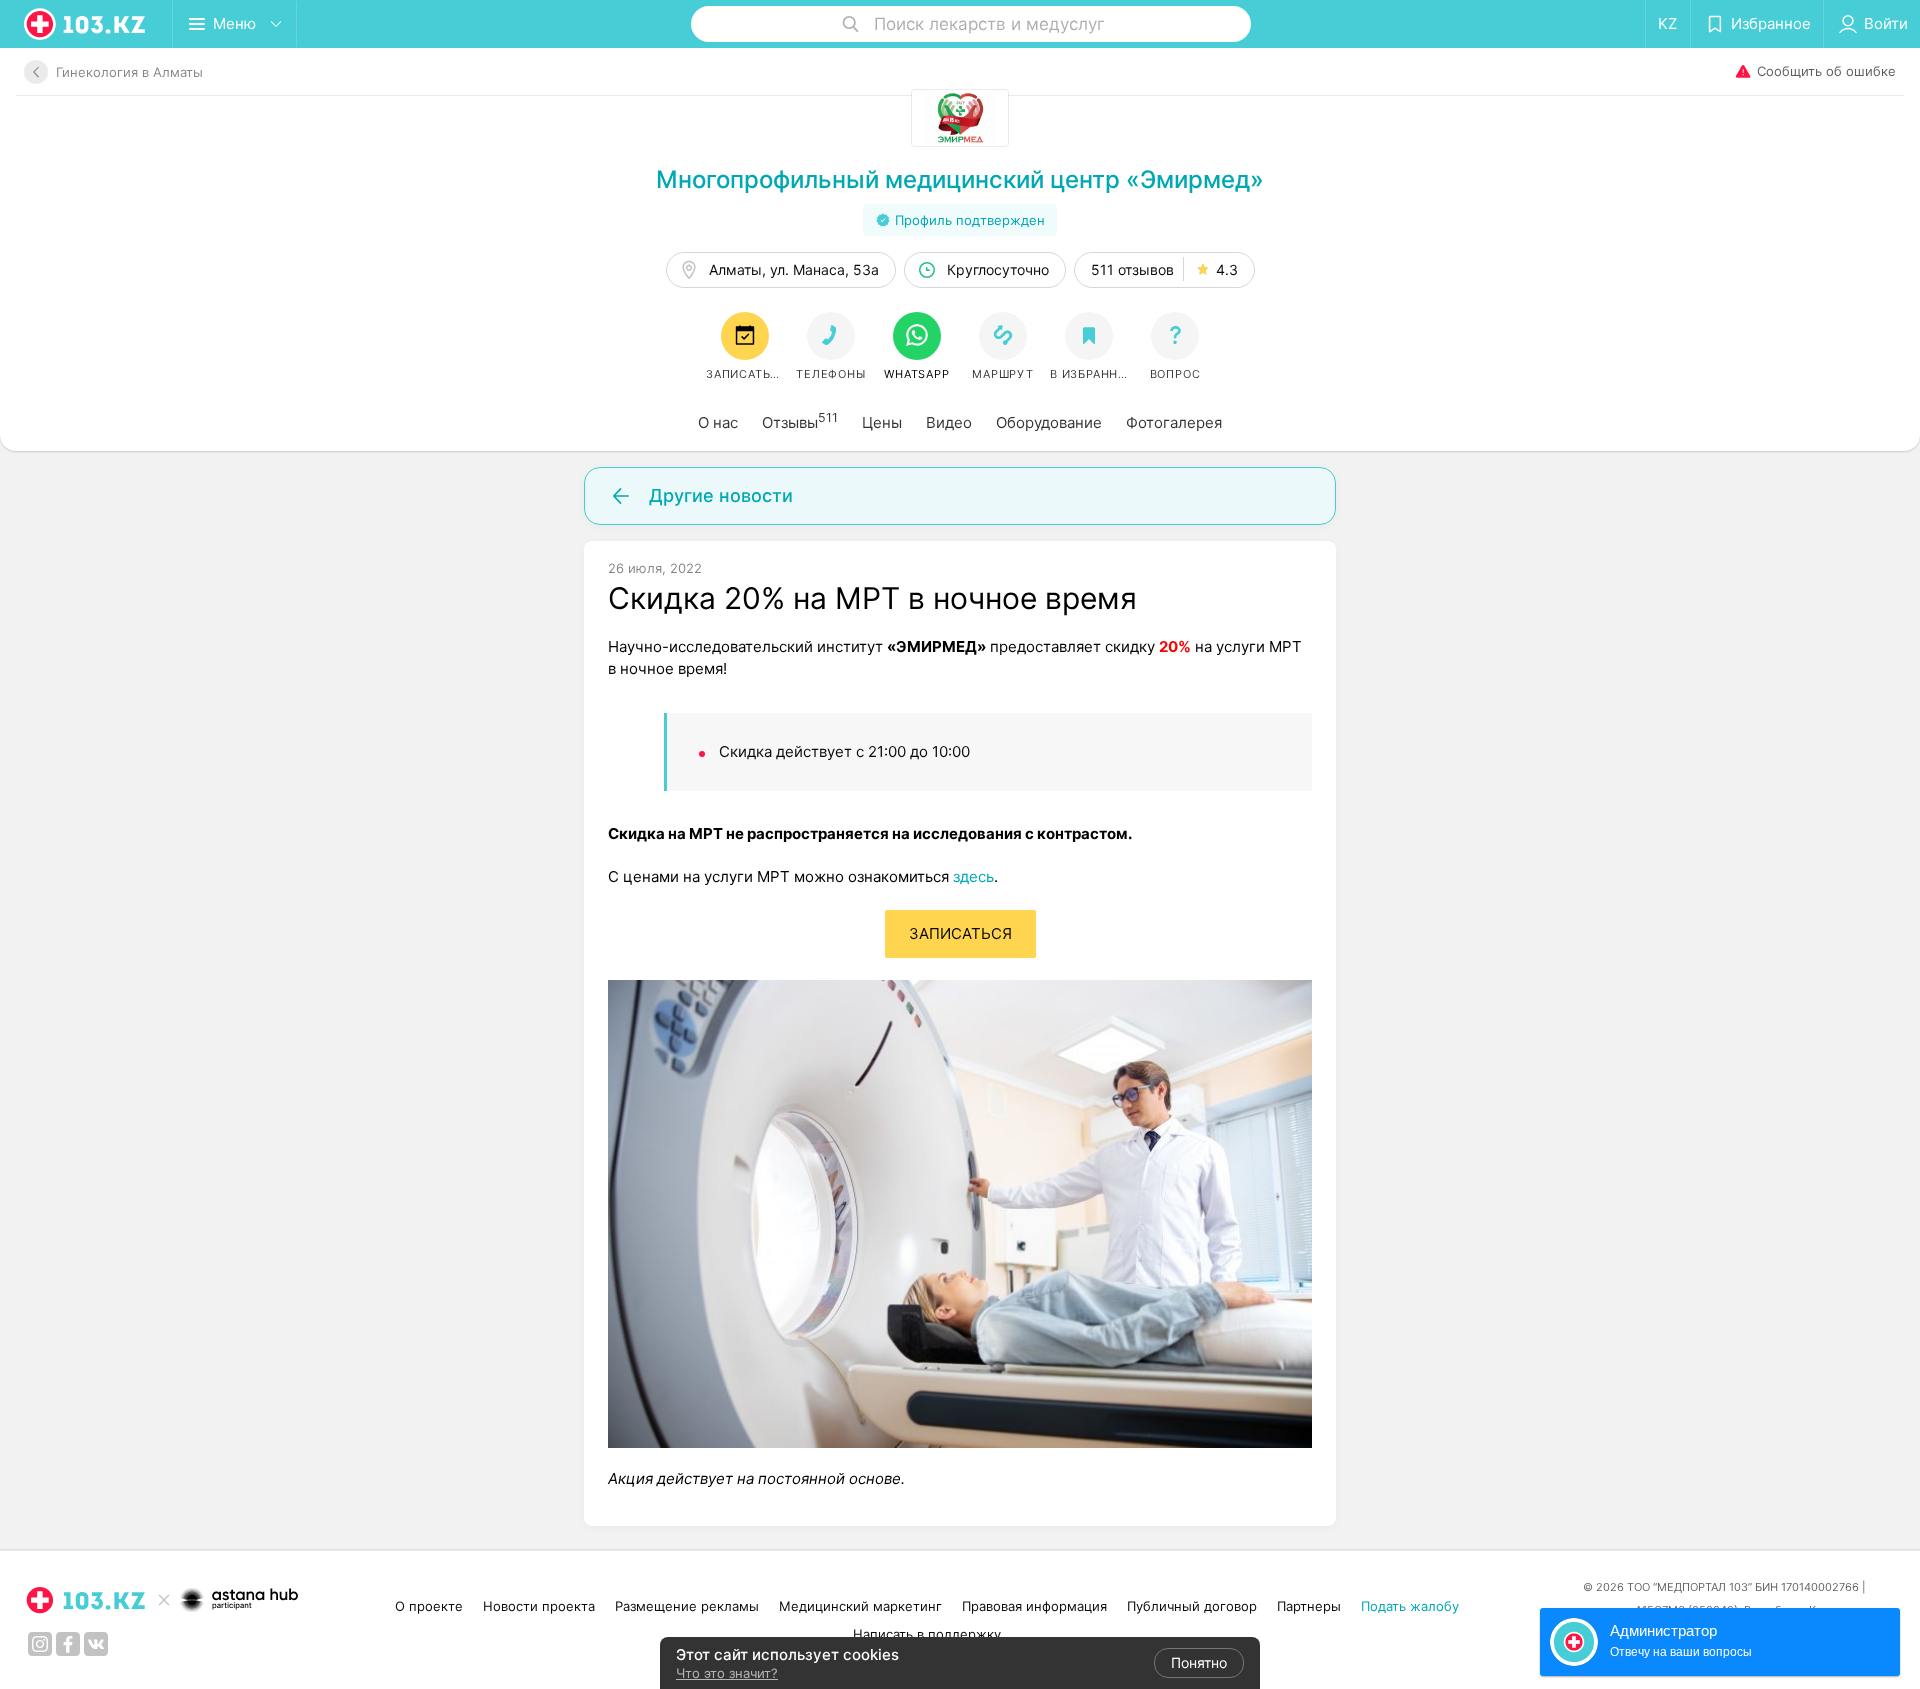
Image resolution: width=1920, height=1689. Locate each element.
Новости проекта (539, 1606)
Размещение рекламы (687, 1606)
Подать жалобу (1410, 1606)
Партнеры (1309, 1606)
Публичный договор (1192, 1606)
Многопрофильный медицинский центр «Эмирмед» (960, 179)
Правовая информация (1034, 1606)
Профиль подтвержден (970, 220)
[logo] (86, 24)
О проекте (429, 1606)
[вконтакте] (96, 1644)
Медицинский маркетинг (860, 1606)
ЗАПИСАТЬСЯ (960, 933)
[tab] (718, 423)
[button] (917, 347)
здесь (973, 876)
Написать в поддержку (927, 1634)
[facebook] (68, 1644)
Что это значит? (727, 1673)
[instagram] (40, 1644)
